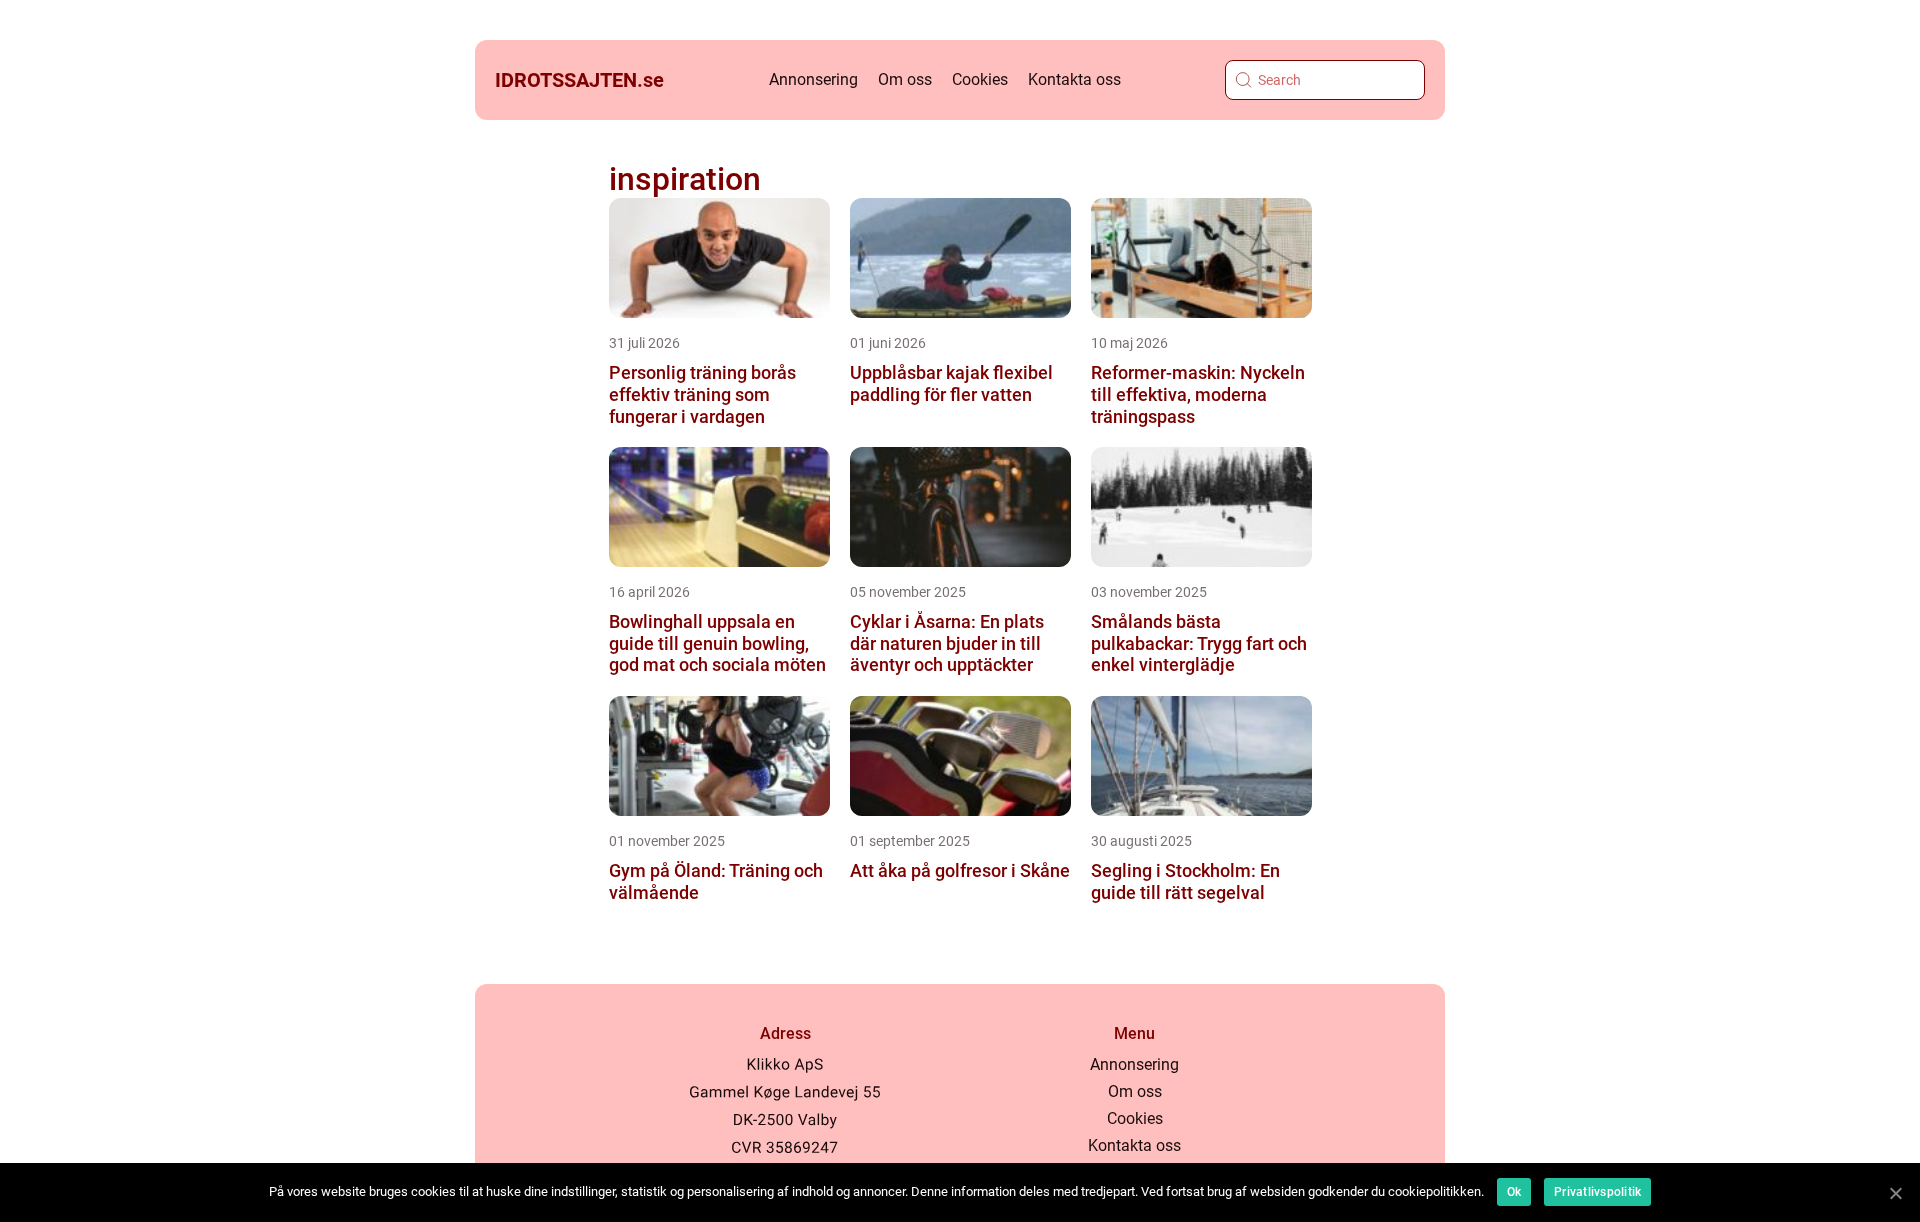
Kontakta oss (1074, 79)
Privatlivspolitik (1597, 1192)
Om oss (905, 79)
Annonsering (813, 79)
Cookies (980, 79)
